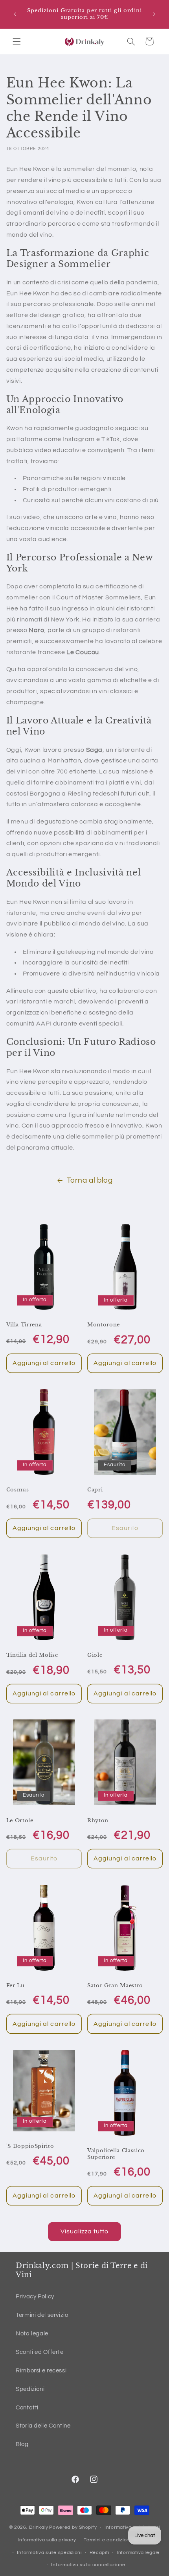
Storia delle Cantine (43, 2426)
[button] (17, 41)
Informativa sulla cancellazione (88, 2565)
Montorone (104, 1325)
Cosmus (18, 1490)
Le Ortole (20, 1821)
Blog (22, 2444)
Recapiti (99, 2553)
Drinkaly (39, 2527)
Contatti (27, 2408)
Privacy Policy (35, 2297)
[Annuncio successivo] (154, 14)
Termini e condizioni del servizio (121, 2540)
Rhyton (98, 1821)
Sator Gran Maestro (115, 1986)
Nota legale (32, 2334)
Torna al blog (90, 1180)
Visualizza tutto (85, 2231)
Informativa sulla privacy (47, 2540)
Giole (95, 1655)
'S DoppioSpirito (30, 2146)
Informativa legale (138, 2553)
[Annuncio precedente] (15, 14)
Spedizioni (30, 2389)
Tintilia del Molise (32, 1655)
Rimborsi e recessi (41, 2371)
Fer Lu (16, 1986)
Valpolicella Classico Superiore (116, 2154)
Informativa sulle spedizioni (49, 2553)
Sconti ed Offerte (40, 2352)
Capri (95, 1490)
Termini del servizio (42, 2315)
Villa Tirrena (24, 1325)
